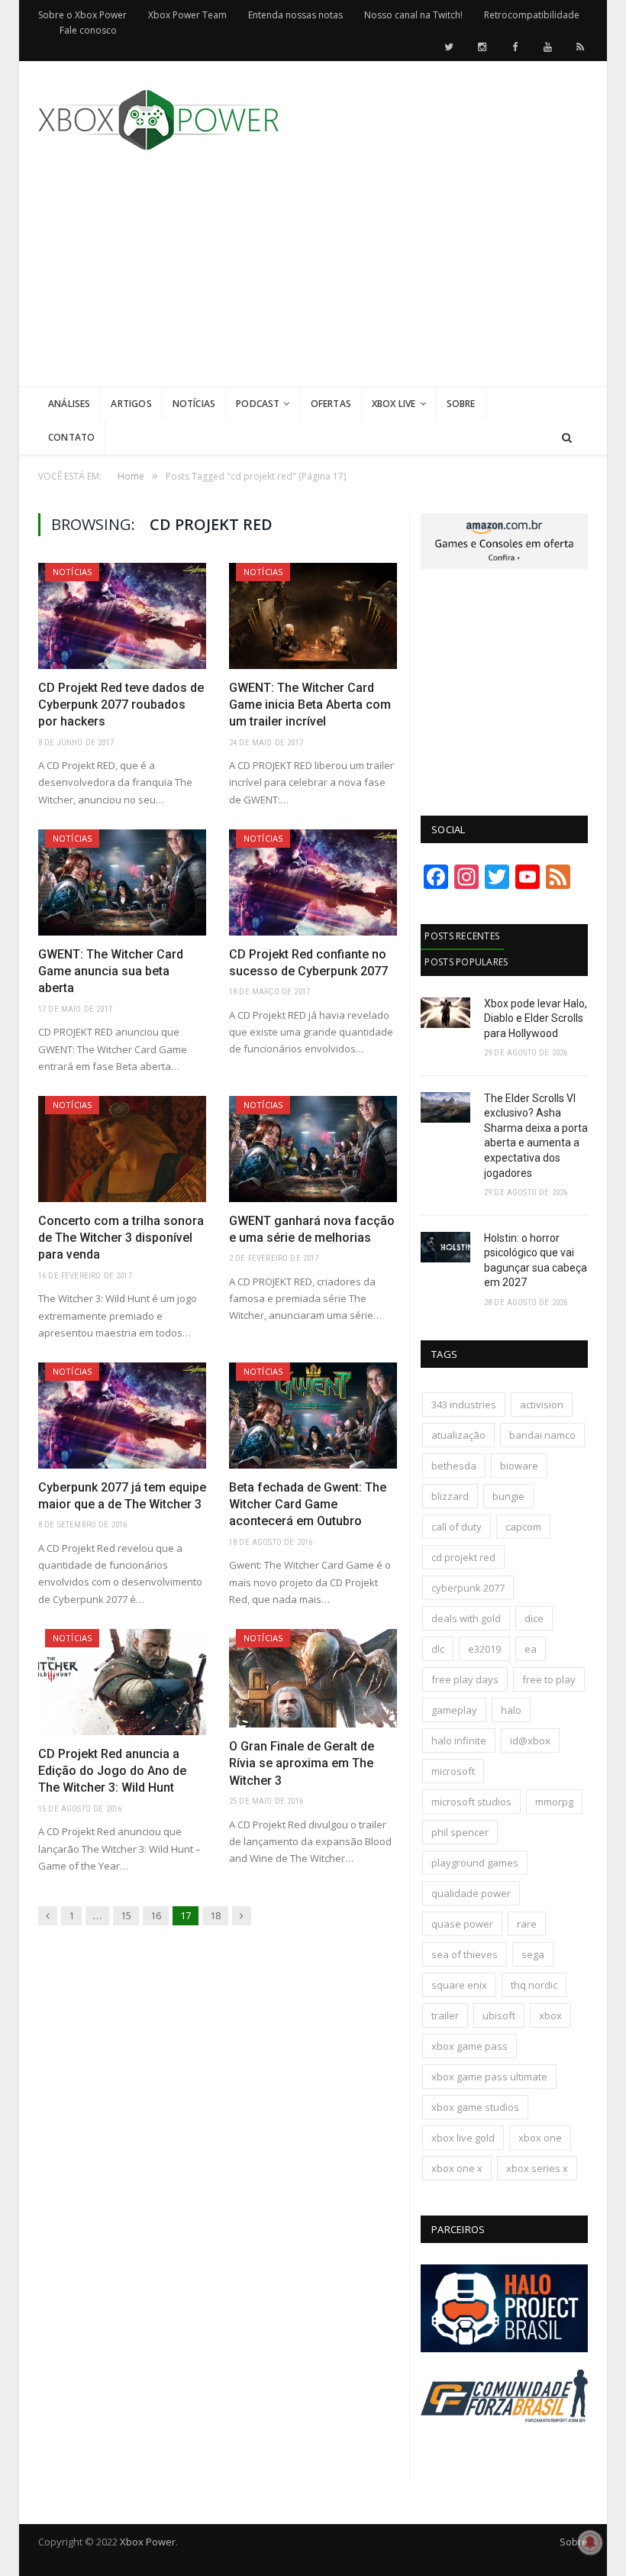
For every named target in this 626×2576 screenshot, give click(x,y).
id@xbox (530, 1740)
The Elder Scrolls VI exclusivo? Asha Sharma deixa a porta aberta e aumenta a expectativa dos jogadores (536, 1136)
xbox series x (537, 2168)
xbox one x (457, 2168)
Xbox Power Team (187, 15)
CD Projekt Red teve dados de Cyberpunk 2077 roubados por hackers (121, 705)
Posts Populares (466, 962)
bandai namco (542, 1435)
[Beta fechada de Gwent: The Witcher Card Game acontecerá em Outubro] (313, 1416)
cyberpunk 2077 (468, 1588)
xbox (550, 2015)
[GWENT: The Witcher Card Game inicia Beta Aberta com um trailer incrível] (313, 616)
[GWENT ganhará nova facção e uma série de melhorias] (313, 1149)
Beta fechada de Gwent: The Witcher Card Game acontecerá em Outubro (308, 1505)
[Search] (567, 438)
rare (527, 1924)
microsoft (453, 1771)
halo (511, 1710)
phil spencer (460, 1832)
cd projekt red (463, 1557)
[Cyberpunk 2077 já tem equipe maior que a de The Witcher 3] (122, 1416)
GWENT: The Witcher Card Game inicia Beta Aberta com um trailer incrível (310, 705)
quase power (462, 1924)
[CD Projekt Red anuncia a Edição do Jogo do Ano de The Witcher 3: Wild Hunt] (122, 1682)
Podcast (258, 404)
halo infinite (459, 1740)
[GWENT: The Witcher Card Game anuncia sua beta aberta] (122, 882)
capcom (523, 1527)
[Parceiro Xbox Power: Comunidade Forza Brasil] (504, 2440)
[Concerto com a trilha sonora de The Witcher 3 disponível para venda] (122, 1149)
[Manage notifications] (590, 2542)
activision (542, 1404)
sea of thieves (465, 1954)
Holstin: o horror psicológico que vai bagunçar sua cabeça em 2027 (536, 1261)
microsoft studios (471, 1802)
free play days (465, 1679)
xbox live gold (463, 2138)
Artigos (131, 404)
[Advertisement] (428, 280)
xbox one (540, 2138)
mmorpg (554, 1802)
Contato (71, 437)
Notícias (194, 404)
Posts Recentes (462, 936)
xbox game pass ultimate (489, 2077)
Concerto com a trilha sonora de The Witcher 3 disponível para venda (121, 1238)
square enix (459, 1985)
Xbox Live (394, 404)
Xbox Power (148, 2542)
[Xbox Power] (158, 116)
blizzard (450, 1496)
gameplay (454, 1710)
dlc (438, 1649)
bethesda (454, 1466)
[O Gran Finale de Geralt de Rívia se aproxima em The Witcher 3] (313, 1678)
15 (126, 1915)
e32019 (484, 1649)
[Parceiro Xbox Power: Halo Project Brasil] (504, 2348)
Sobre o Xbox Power (82, 15)
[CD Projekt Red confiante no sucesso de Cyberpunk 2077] (313, 882)
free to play (549, 1679)
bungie (508, 1496)
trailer (445, 2015)
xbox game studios (475, 2107)
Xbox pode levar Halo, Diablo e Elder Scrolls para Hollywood (536, 1018)
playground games (475, 1863)
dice (534, 1618)
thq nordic (534, 1985)
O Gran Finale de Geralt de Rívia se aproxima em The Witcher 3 (302, 1763)
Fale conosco (88, 30)
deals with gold (466, 1618)
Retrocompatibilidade (532, 15)
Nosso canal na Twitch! (413, 15)
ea (531, 1649)
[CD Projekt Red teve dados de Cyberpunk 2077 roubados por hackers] (122, 616)
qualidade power (471, 1893)
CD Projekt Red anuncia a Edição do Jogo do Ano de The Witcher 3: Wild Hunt (112, 1771)
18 (215, 1915)
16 (156, 1915)
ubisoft (499, 2015)
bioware (519, 1466)
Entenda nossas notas (295, 15)
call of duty (457, 1527)
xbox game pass (469, 2046)
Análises (69, 404)
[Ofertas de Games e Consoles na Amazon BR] (504, 565)
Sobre (461, 404)
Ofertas (331, 404)
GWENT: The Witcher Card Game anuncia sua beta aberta (111, 971)
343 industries (464, 1404)
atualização (458, 1435)
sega (533, 1954)
